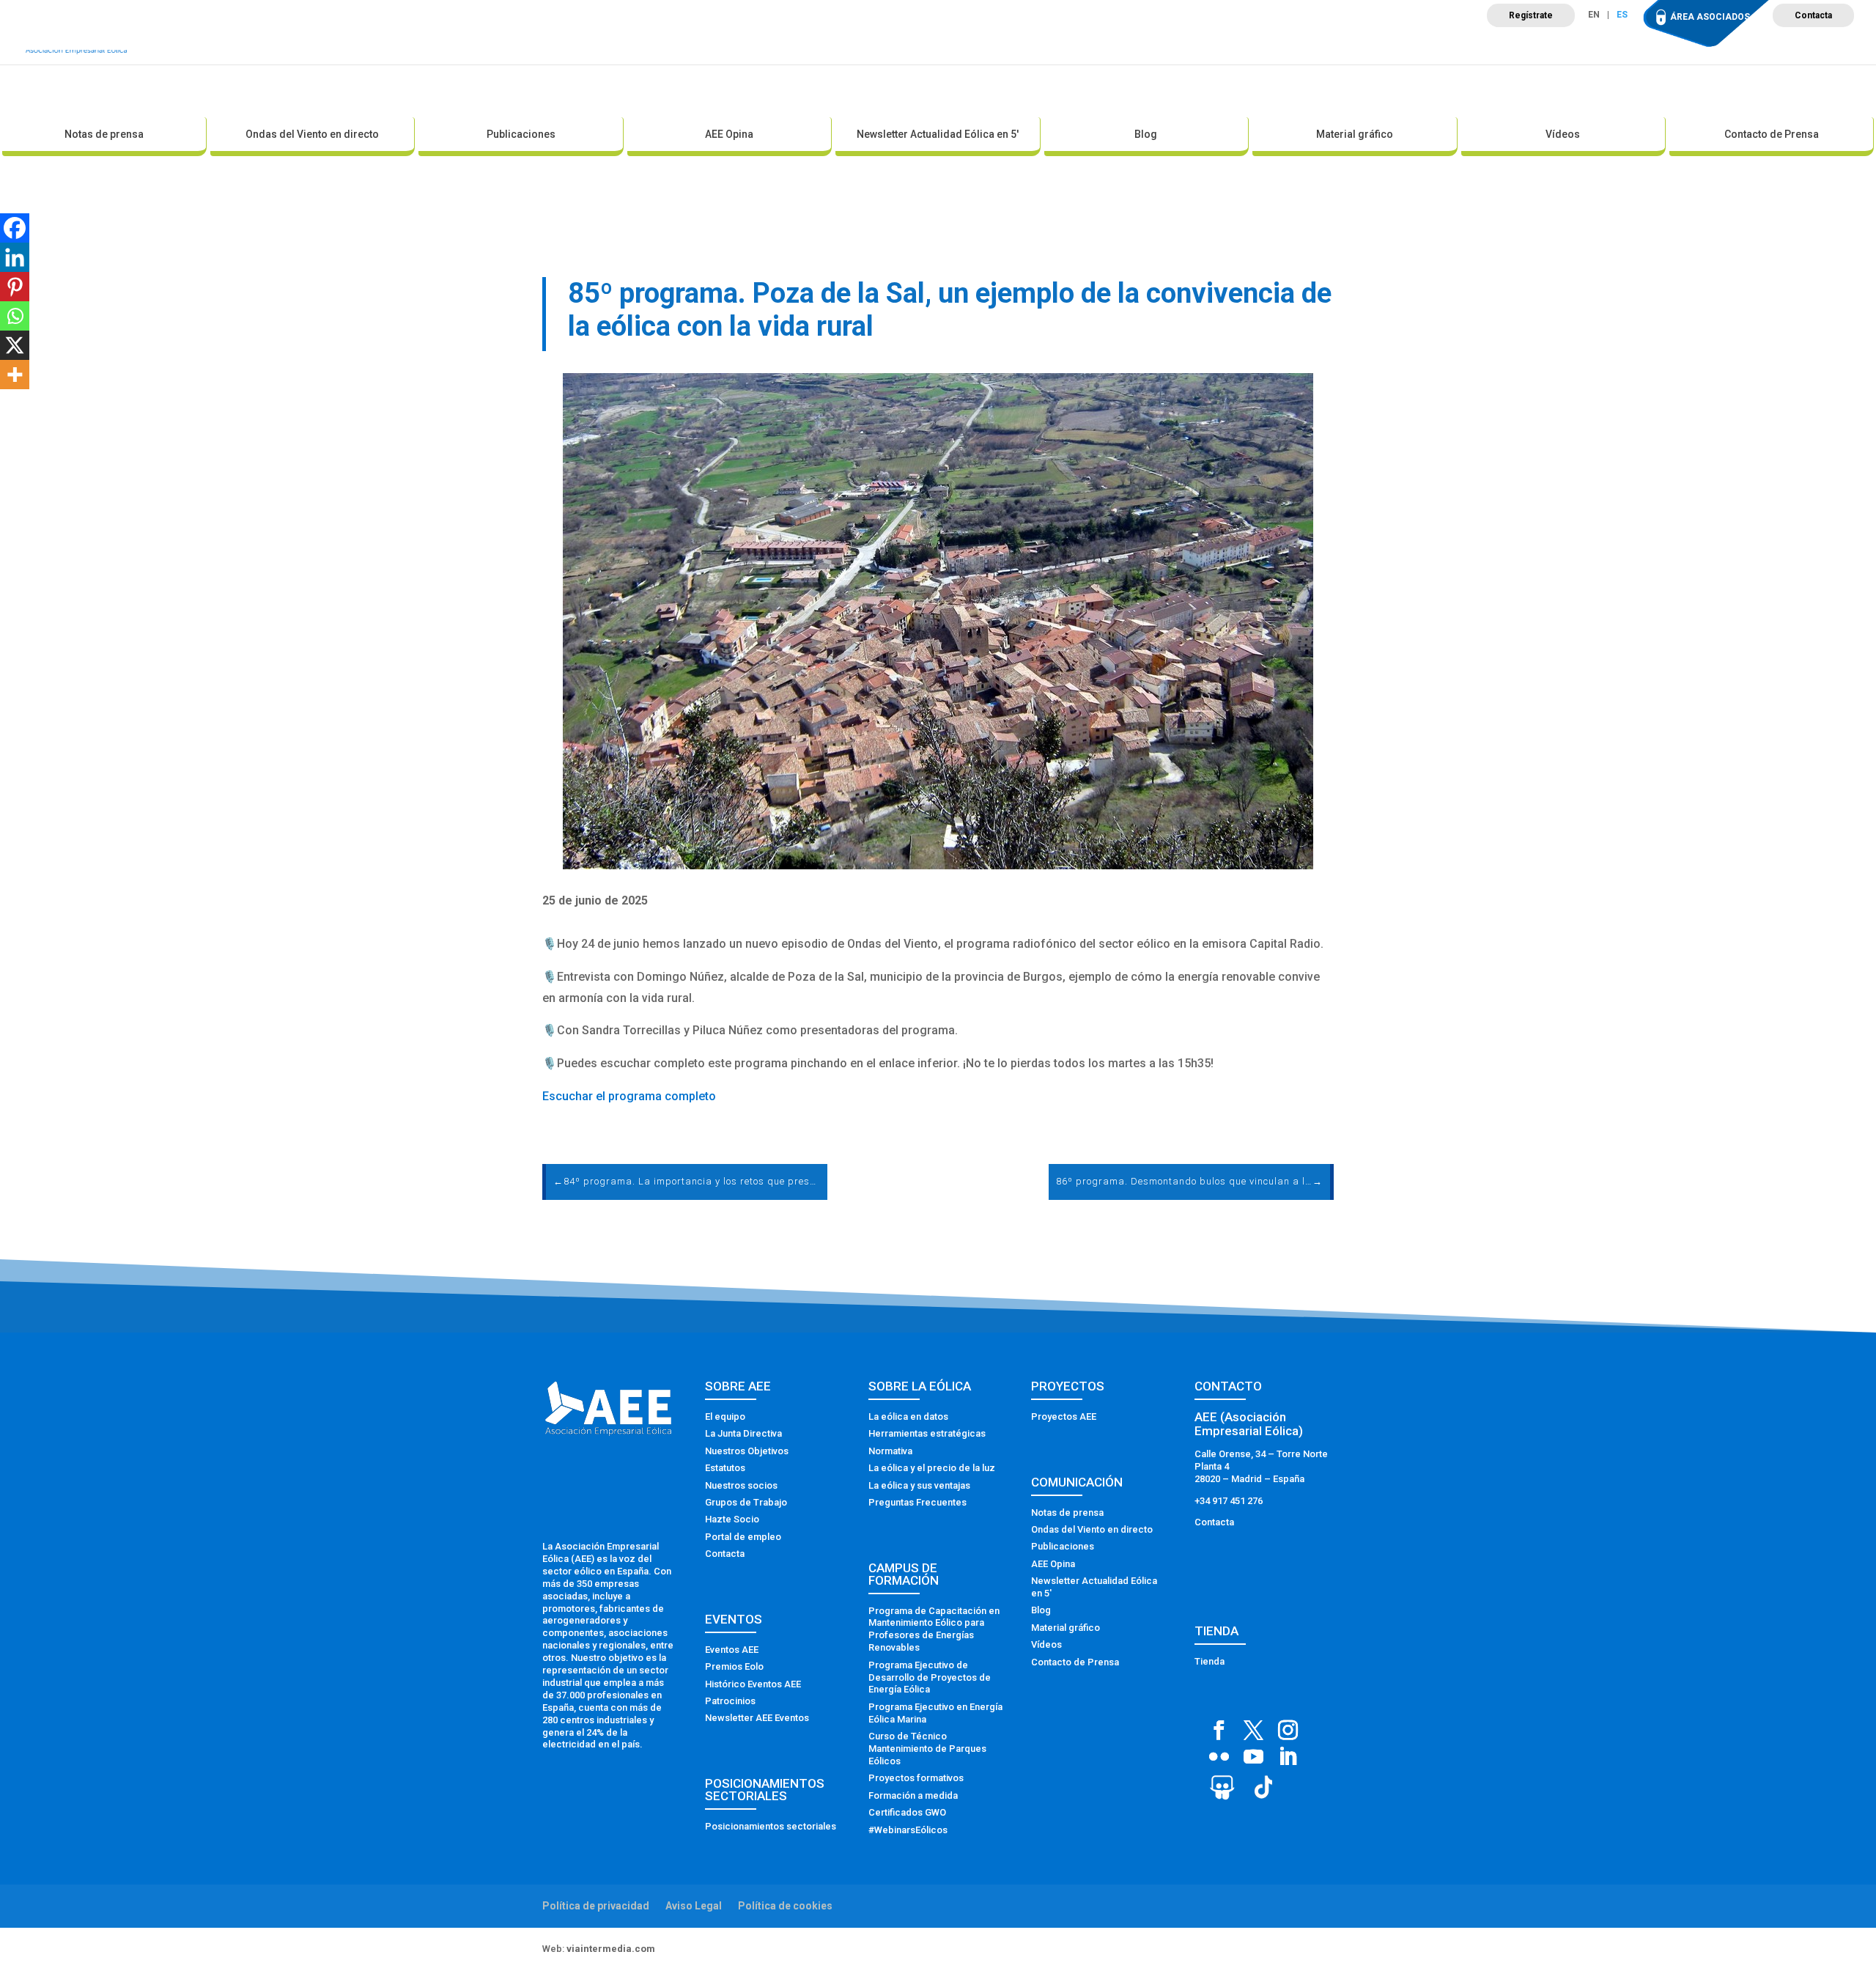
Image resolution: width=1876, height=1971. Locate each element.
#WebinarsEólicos (908, 1830)
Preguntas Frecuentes (917, 1502)
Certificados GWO (907, 1812)
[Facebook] (15, 228)
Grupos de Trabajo (746, 1502)
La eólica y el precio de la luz (932, 1468)
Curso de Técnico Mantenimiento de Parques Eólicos (927, 1749)
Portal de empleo (743, 1537)
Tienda (1210, 1661)
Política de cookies (785, 1906)
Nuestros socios (741, 1485)
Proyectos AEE (1064, 1416)
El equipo (725, 1416)
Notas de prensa (104, 134)
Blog (1146, 134)
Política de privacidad (596, 1906)
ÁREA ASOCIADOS (1710, 17)
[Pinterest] (15, 287)
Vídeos (1563, 134)
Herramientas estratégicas (927, 1433)
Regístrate (1531, 15)
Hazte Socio (732, 1519)
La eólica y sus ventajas (919, 1485)
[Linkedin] (15, 257)
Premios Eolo (734, 1666)
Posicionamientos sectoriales (771, 1826)
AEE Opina (729, 134)
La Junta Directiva (743, 1433)
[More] (15, 375)
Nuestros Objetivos (747, 1451)
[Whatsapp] (15, 316)
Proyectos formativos (916, 1778)
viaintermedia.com (611, 1949)
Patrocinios (730, 1701)
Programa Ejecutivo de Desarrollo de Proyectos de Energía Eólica (930, 1677)
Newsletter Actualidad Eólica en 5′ (938, 134)
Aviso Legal (694, 1906)
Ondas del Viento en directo (312, 134)
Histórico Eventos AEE (753, 1684)
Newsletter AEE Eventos (757, 1718)
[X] (15, 345)
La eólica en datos (908, 1416)
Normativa (890, 1451)
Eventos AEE (732, 1650)
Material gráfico (1355, 134)
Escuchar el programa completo (629, 1096)
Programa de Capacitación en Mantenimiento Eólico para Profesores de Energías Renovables (934, 1629)
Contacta (1813, 15)
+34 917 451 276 (1229, 1501)
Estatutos (725, 1468)
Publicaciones (521, 134)
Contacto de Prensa (1772, 134)
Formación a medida (913, 1795)
